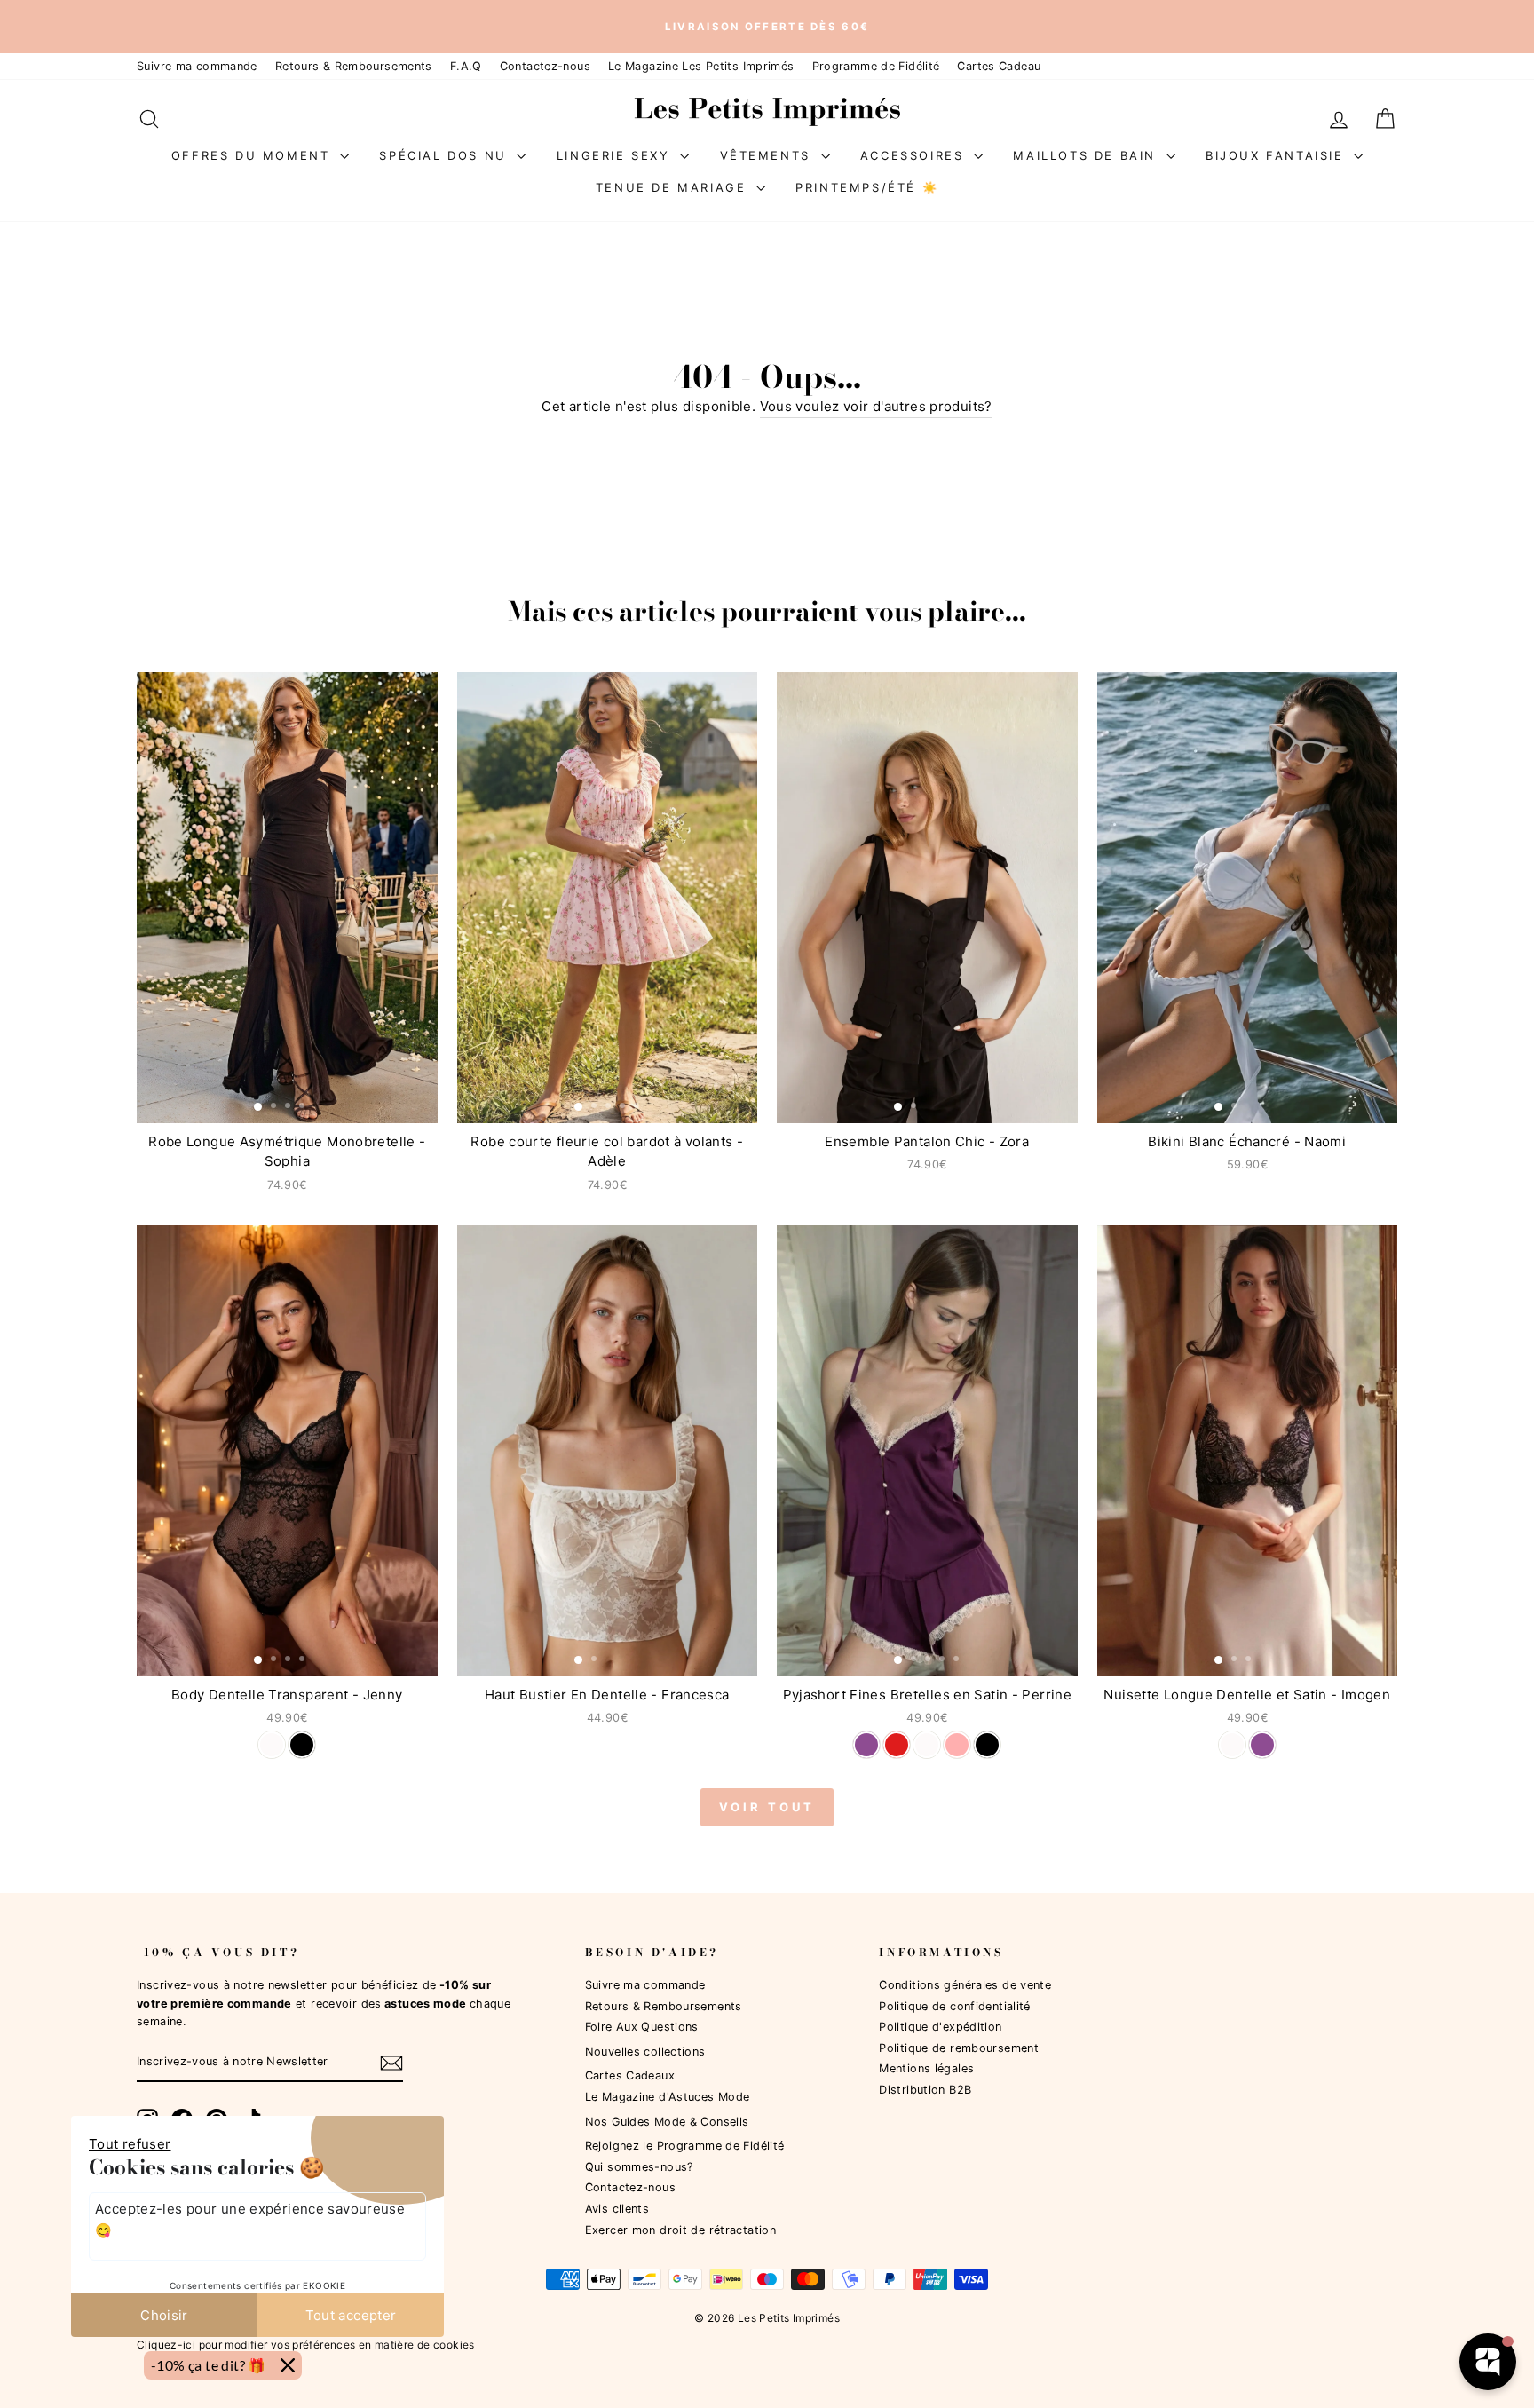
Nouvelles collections (645, 2052)
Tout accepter (351, 2315)
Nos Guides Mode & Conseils (667, 2122)
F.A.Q (466, 66)
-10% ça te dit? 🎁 (209, 2365)
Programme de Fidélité (876, 66)
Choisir (164, 2315)
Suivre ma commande (197, 66)
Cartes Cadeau (999, 66)
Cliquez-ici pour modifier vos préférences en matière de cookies (306, 2345)
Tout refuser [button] (130, 2144)
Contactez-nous (545, 66)
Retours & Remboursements (354, 66)
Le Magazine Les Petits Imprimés (701, 66)
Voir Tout (767, 1807)
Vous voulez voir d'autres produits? (876, 406)
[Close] (288, 2365)
